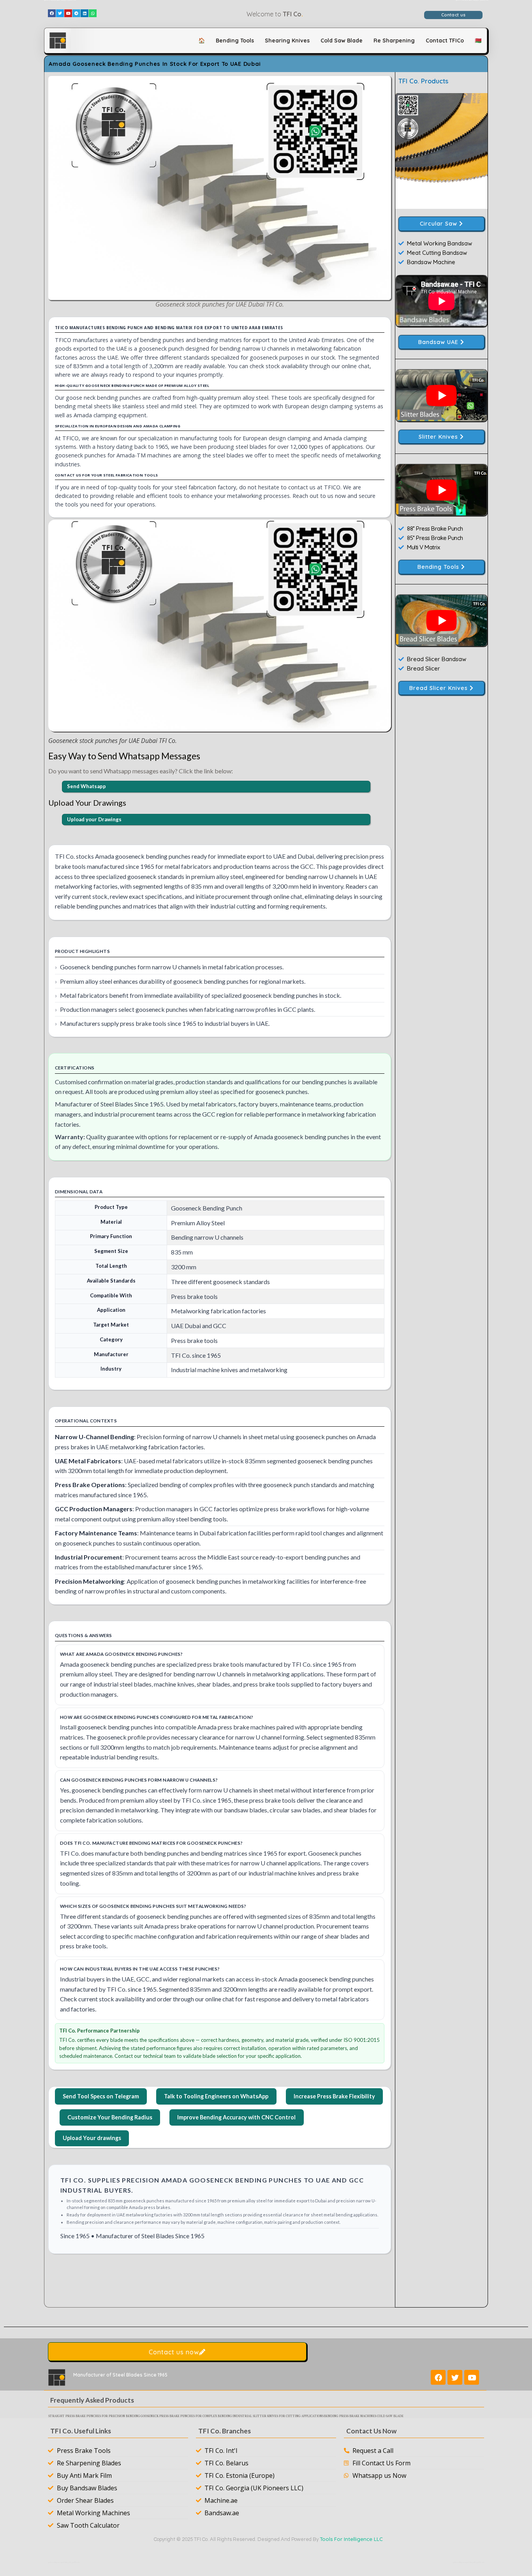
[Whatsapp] (93, 13)
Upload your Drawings (94, 819)
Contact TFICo (445, 41)
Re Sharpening (394, 41)
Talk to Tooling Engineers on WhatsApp (216, 2096)
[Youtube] (68, 13)
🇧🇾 (478, 41)
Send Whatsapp (86, 786)
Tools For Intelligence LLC (351, 2539)
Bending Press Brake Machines (350, 2416)
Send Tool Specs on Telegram (101, 2096)
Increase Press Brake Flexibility (334, 2096)
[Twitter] (60, 13)
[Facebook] (52, 13)
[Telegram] (76, 13)
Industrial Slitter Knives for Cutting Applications (278, 2416)
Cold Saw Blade (342, 41)
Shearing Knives (287, 41)
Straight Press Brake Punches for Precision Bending (94, 2416)
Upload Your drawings (92, 2138)
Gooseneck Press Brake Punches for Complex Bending (186, 2416)
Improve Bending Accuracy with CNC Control (236, 2117)
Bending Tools (235, 41)
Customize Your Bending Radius (110, 2117)
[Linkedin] (85, 13)
